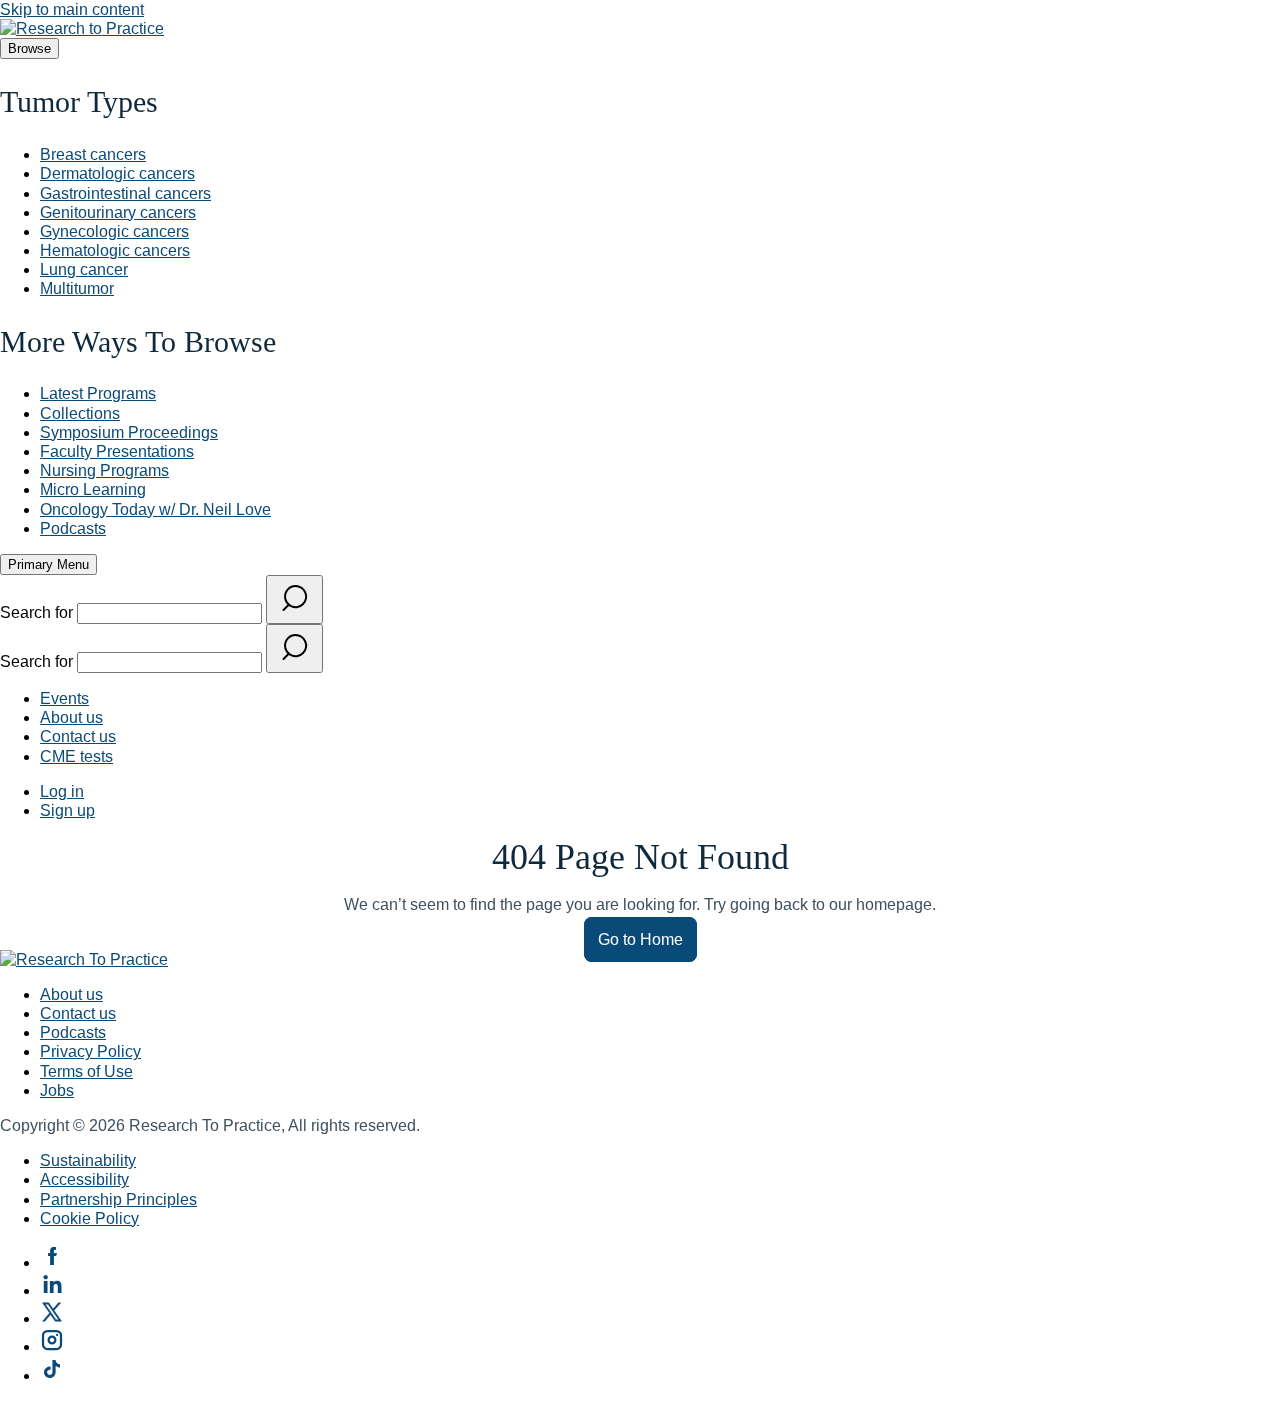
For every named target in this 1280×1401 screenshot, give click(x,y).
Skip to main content (72, 9)
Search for (38, 612)
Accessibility (84, 1179)
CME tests (76, 756)
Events (64, 698)
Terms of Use (86, 1071)
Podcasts (73, 1032)
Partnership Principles (118, 1199)
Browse (29, 48)
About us (71, 717)
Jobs (57, 1090)
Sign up (67, 810)
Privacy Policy (90, 1051)
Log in (62, 791)
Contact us (78, 736)
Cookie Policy (89, 1218)
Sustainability (88, 1160)
